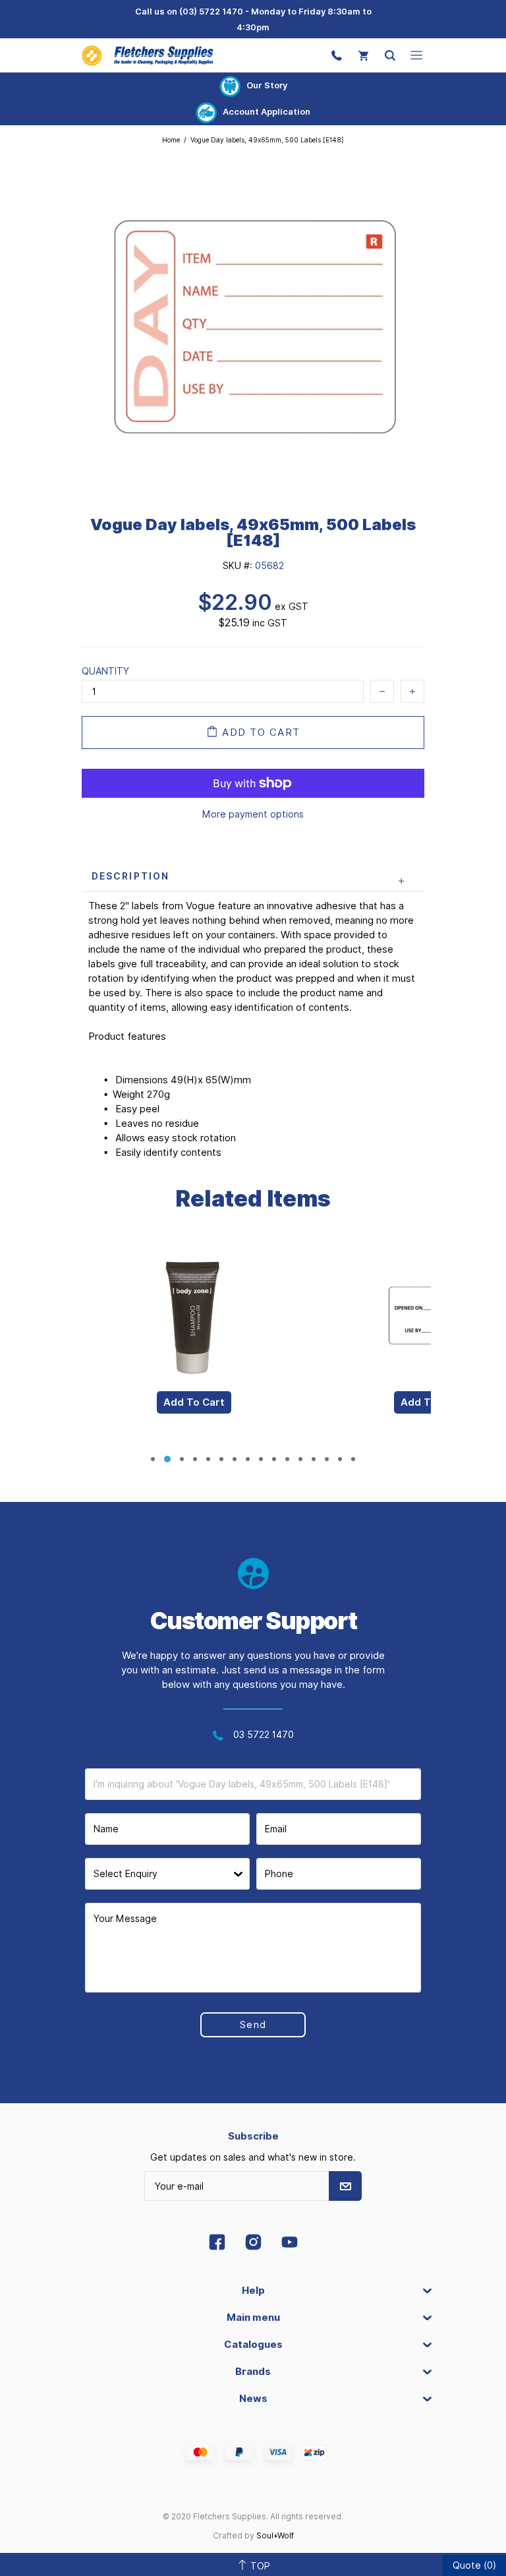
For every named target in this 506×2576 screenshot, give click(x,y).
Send (253, 2025)
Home (171, 140)
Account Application (267, 111)
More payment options (253, 814)
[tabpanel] (194, 1343)
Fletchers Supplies (148, 55)
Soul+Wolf (275, 2535)
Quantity (105, 671)
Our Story (267, 85)
